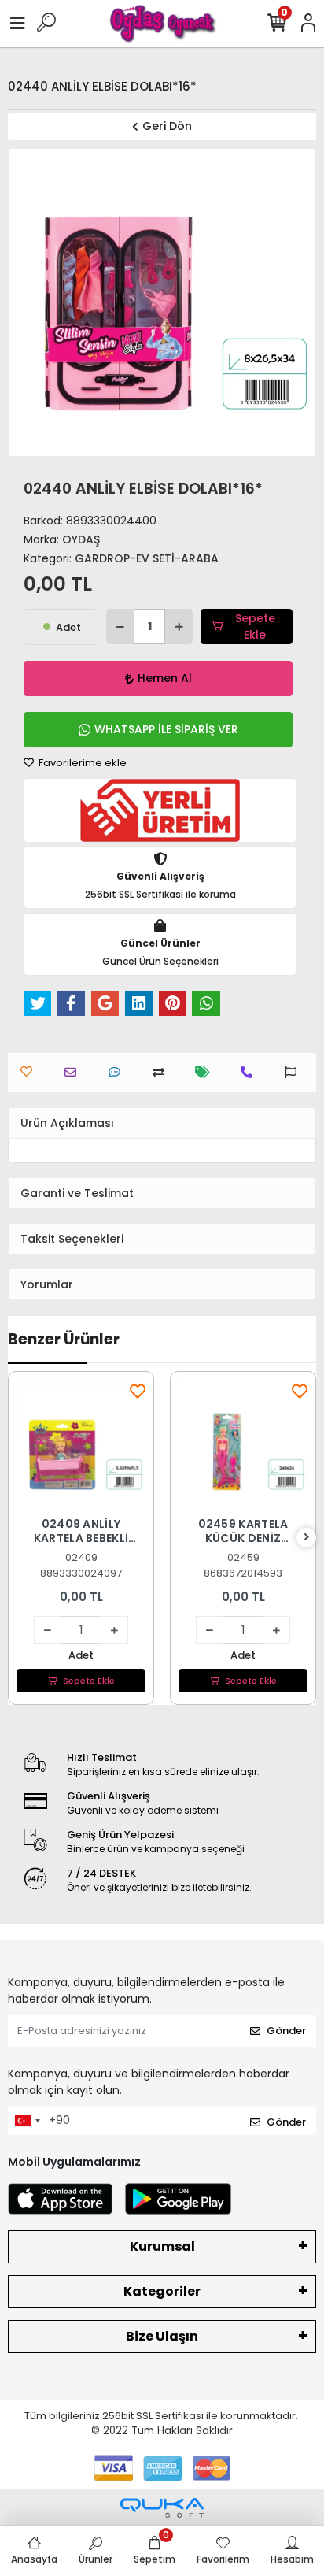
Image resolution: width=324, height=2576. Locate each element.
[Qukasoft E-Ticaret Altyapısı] (162, 2508)
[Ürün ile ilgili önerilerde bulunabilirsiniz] (295, 1072)
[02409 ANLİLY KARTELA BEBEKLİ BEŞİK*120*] (81, 1444)
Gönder (286, 2031)
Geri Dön (167, 126)
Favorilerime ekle (81, 763)
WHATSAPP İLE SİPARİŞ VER (166, 729)
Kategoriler (162, 2291)
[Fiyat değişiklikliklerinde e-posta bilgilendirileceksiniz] (206, 1072)
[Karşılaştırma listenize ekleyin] (162, 1072)
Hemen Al (165, 678)
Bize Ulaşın (162, 2336)
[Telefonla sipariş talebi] (250, 1072)
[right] (307, 1538)
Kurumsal (162, 2246)
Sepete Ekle (255, 626)
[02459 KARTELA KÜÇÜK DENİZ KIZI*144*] (243, 1444)
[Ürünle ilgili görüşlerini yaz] (118, 1072)
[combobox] (27, 2121)
